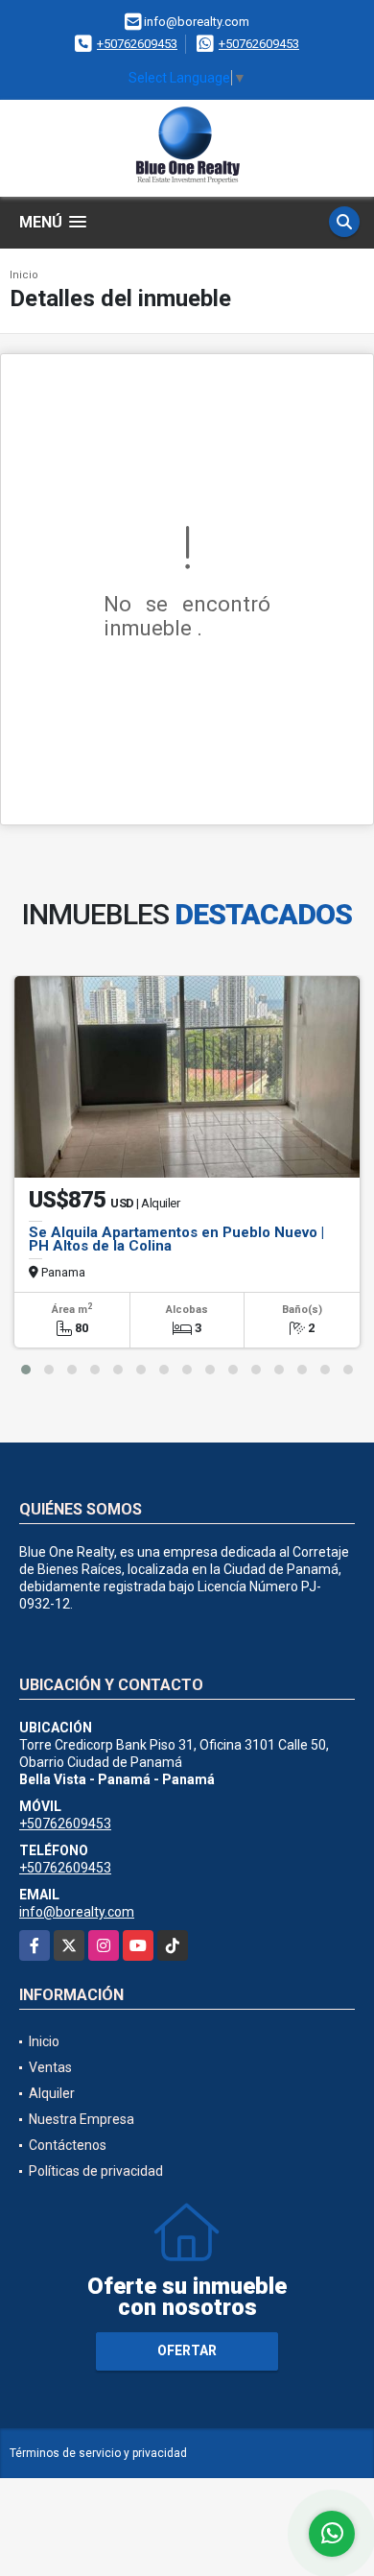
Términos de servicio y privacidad (98, 2453)
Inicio (24, 275)
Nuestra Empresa (82, 2119)
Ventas (50, 2067)
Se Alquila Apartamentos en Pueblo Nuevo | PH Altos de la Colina (176, 1239)
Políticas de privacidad (96, 2171)
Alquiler (52, 2093)
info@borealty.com (77, 1912)
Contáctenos (68, 2145)
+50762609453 (137, 44)
